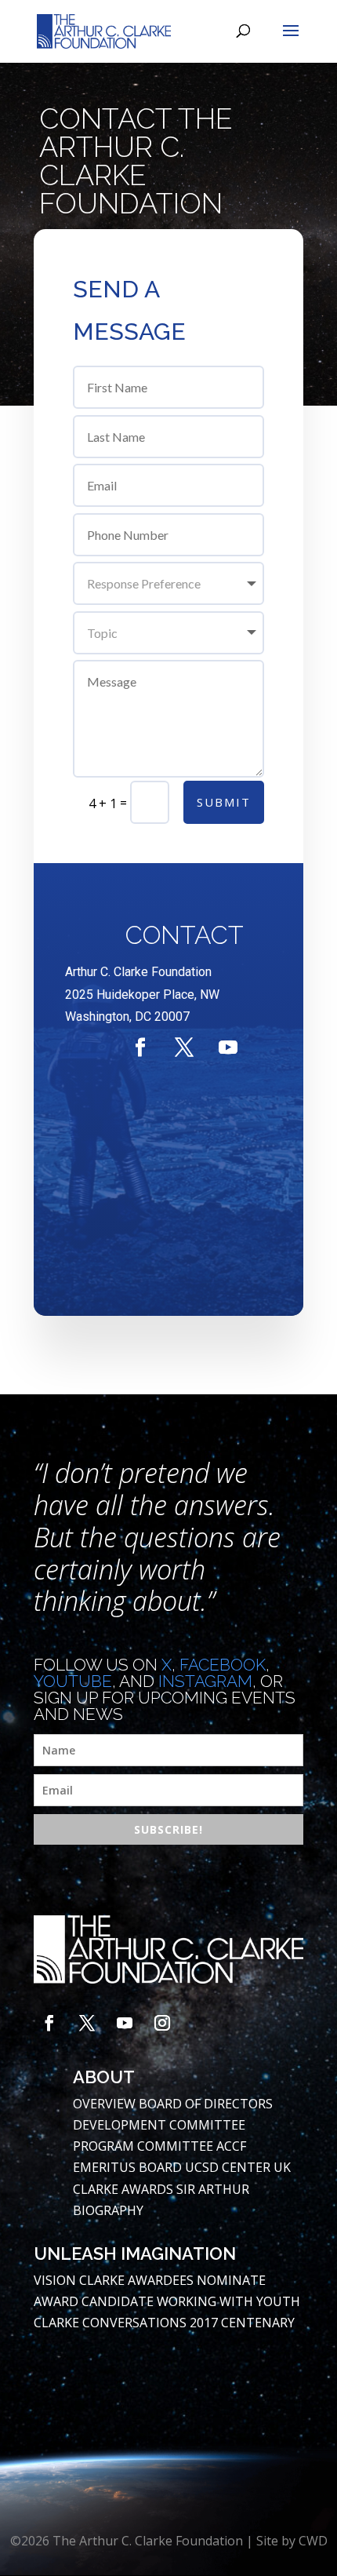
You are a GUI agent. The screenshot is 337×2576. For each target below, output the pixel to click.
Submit (224, 802)
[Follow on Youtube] (228, 1048)
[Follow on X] (184, 1048)
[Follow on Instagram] (162, 2023)
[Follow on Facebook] (140, 1048)
